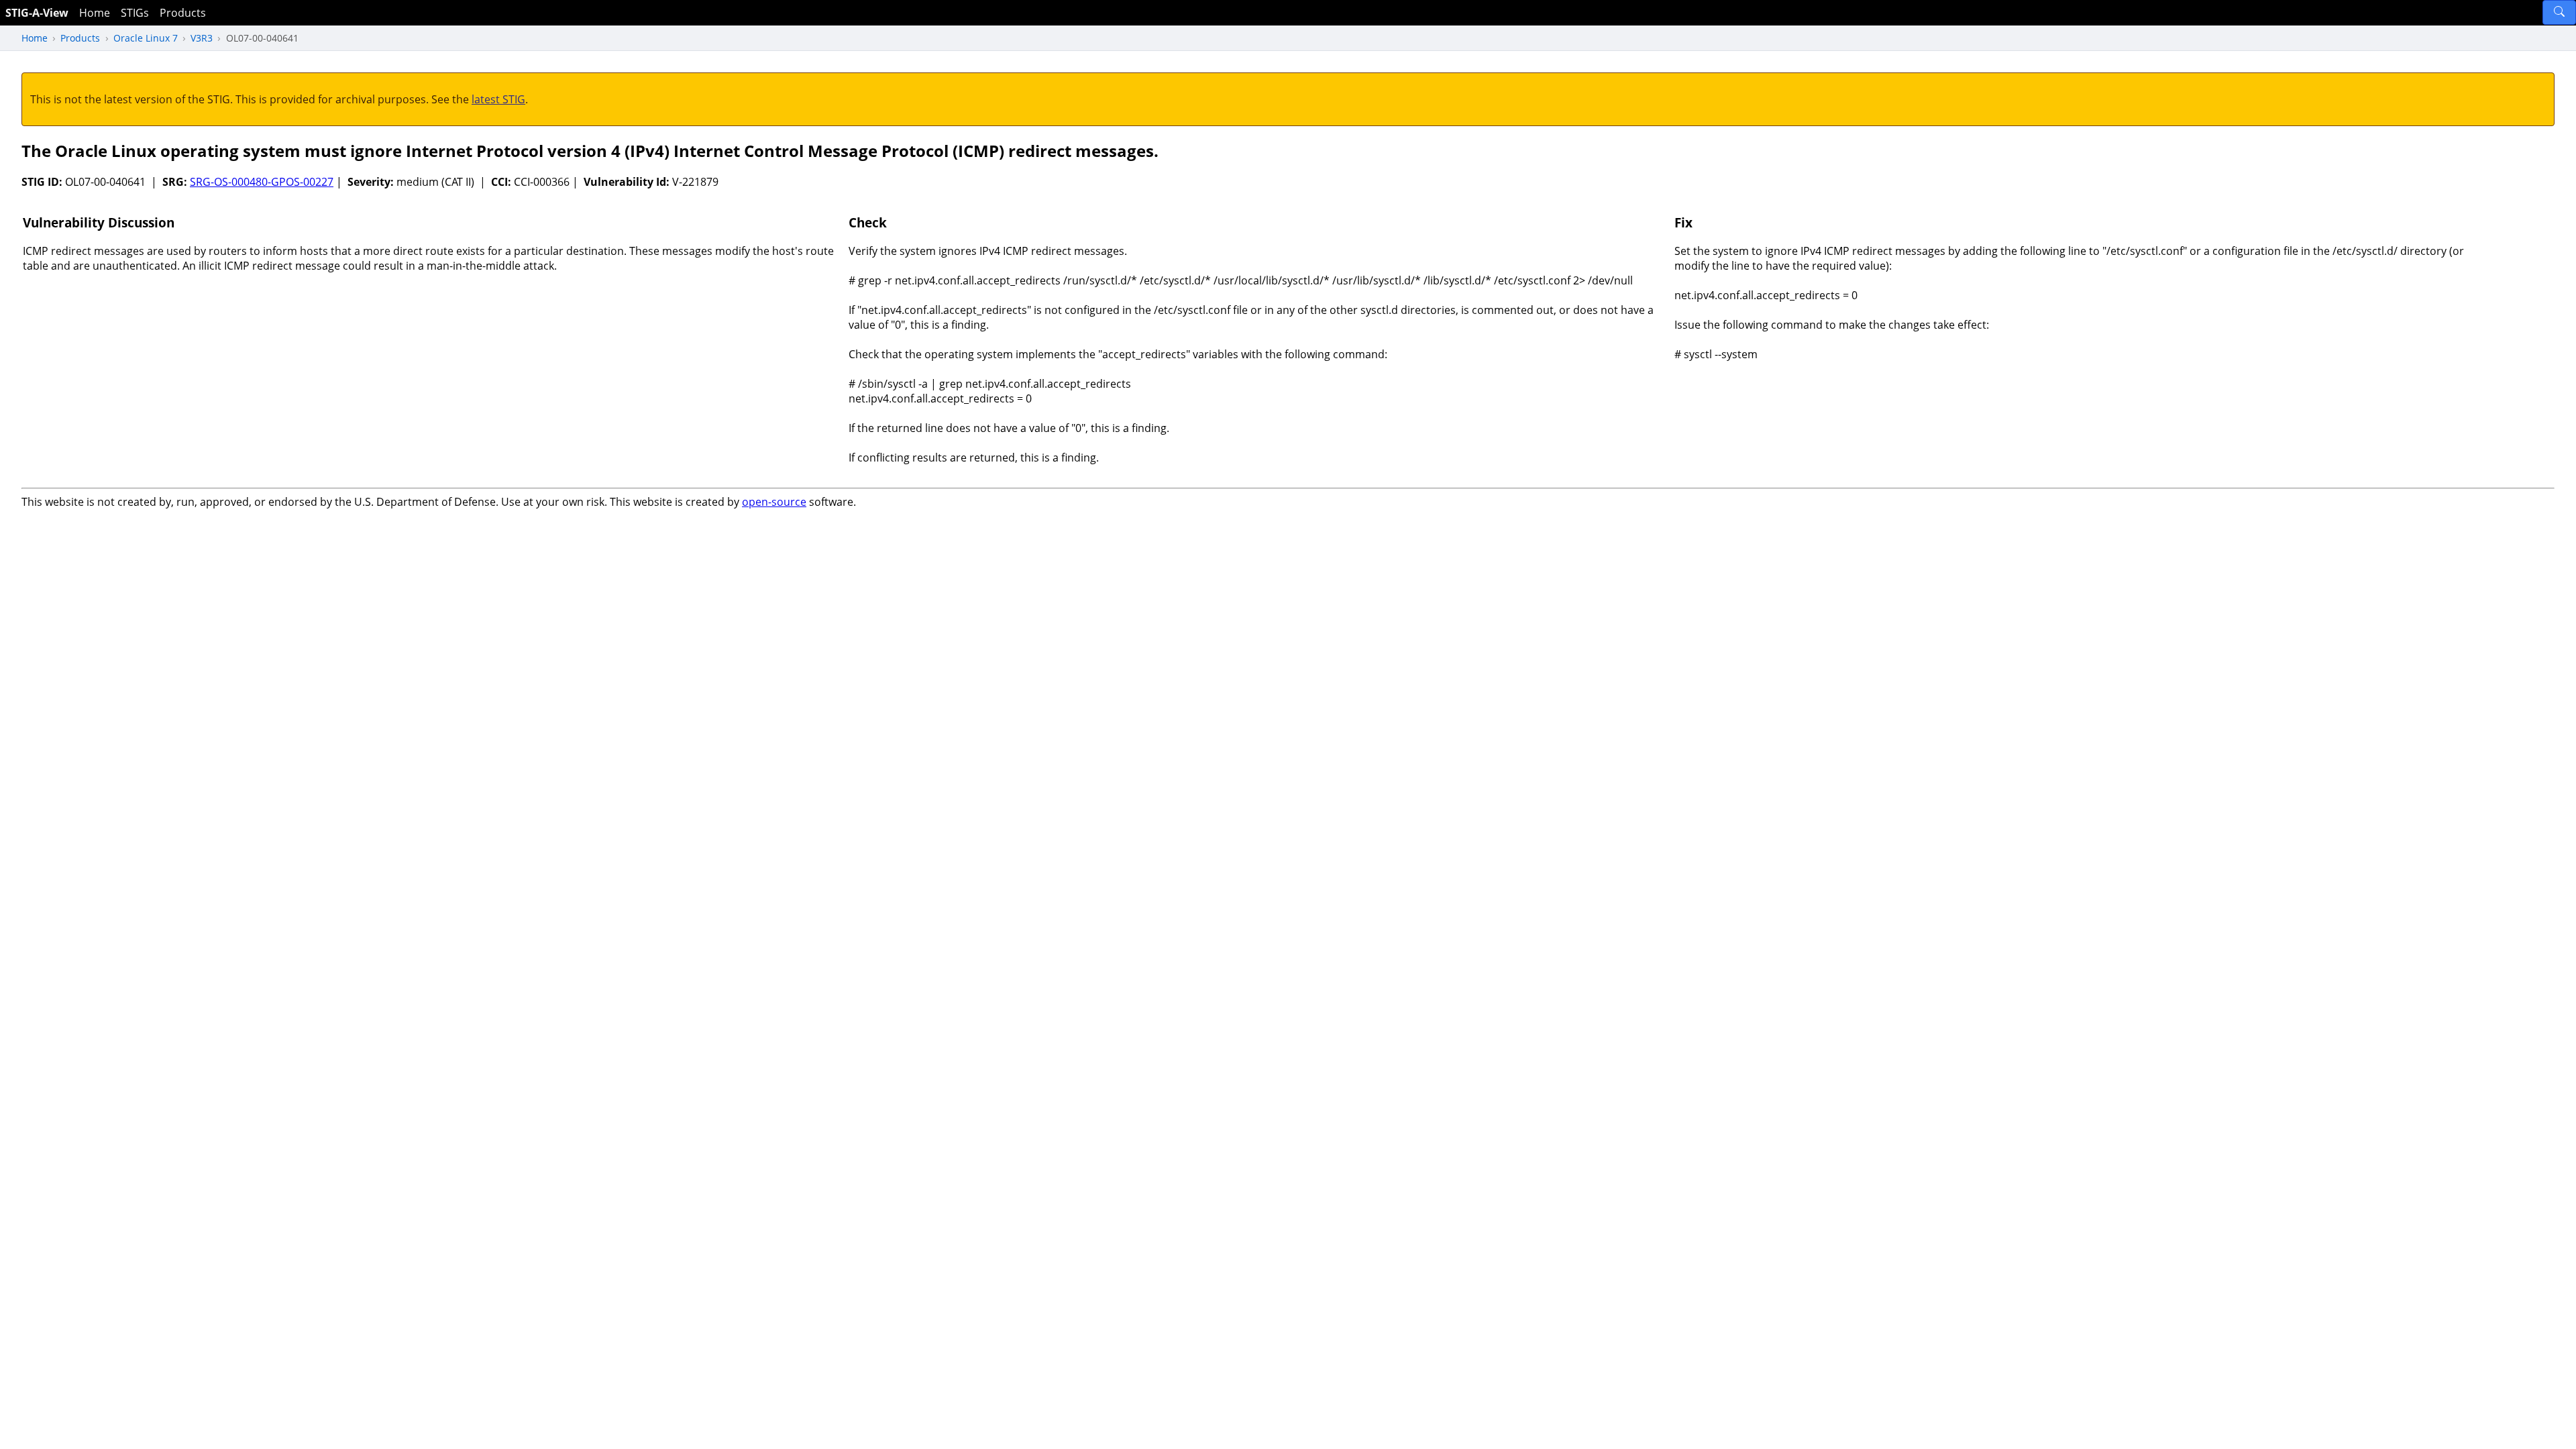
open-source (774, 502)
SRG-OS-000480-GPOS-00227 (262, 182)
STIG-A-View (37, 13)
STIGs (135, 13)
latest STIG (498, 99)
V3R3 (202, 38)
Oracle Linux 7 (146, 38)
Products (183, 13)
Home (95, 13)
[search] (2559, 12)
